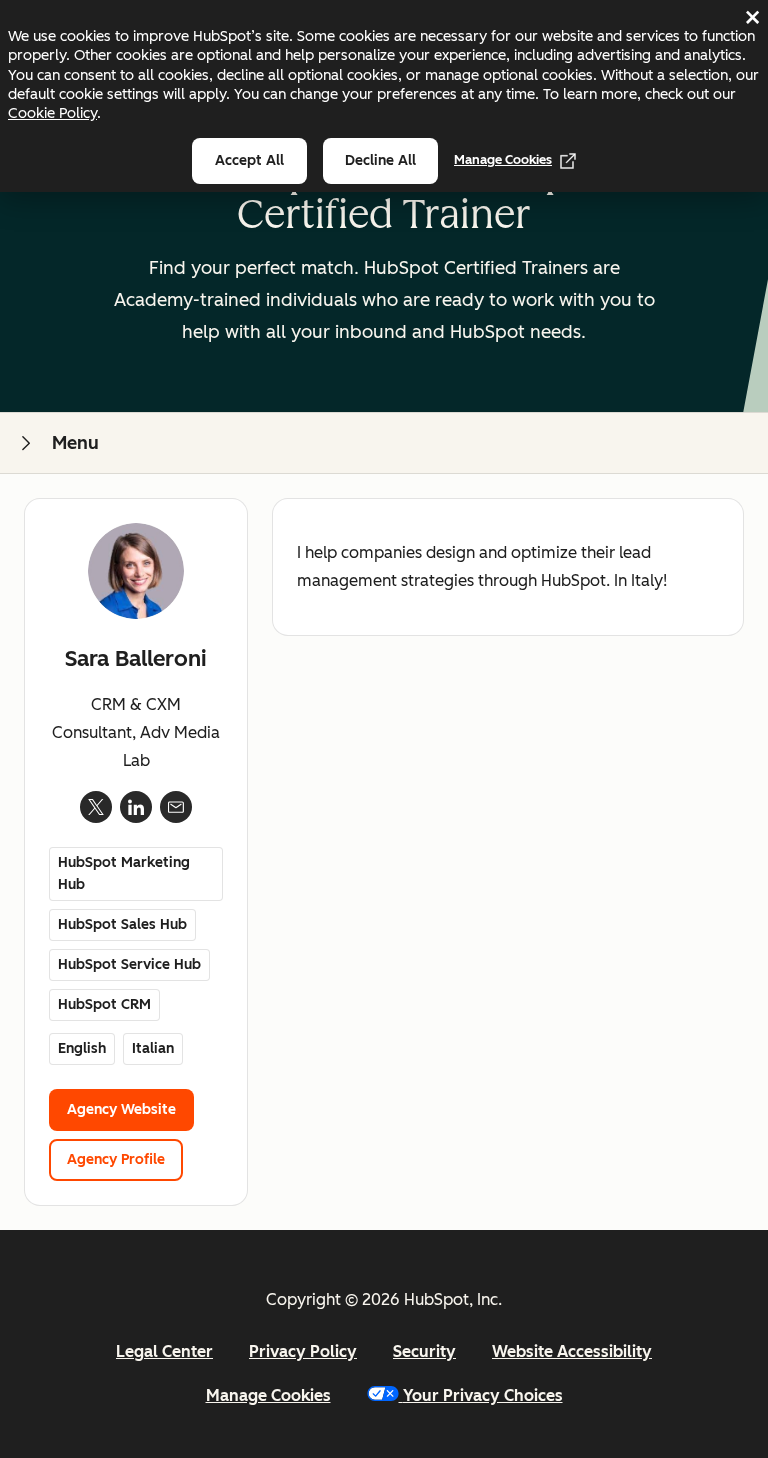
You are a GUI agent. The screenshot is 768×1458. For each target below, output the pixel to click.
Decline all (380, 160)
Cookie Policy (52, 113)
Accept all (249, 160)
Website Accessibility (572, 1351)
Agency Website (121, 1109)
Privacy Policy (303, 1351)
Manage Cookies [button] (268, 1395)
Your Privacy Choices (483, 1395)
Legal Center (164, 1351)
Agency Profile (116, 1159)
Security (424, 1351)
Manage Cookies (503, 159)
